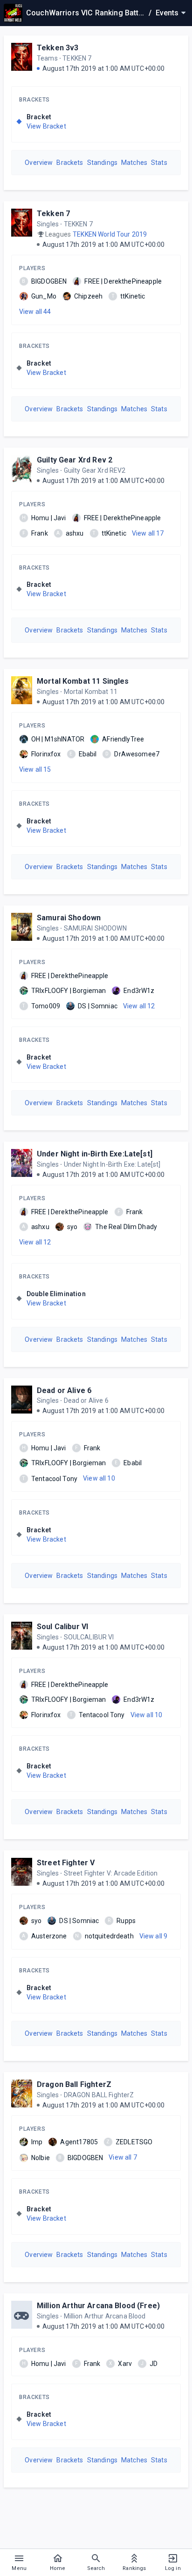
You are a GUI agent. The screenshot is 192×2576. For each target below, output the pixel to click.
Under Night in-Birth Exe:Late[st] (95, 1154)
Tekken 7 (53, 214)
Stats (159, 163)
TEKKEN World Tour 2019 (110, 234)
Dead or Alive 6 (64, 1390)
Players (32, 268)
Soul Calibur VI (62, 1627)
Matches (134, 163)
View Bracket (46, 126)
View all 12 (139, 1006)
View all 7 (123, 2157)
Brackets (34, 100)
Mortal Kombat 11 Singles (83, 681)
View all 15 (35, 769)
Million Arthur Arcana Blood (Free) (98, 2306)
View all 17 (148, 533)
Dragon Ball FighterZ (74, 2084)
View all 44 (35, 312)
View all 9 (154, 1936)
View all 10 (99, 1478)
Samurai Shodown (69, 918)
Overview (39, 163)
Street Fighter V (66, 1863)
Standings (102, 163)
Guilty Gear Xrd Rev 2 (75, 460)
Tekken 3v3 (58, 48)
